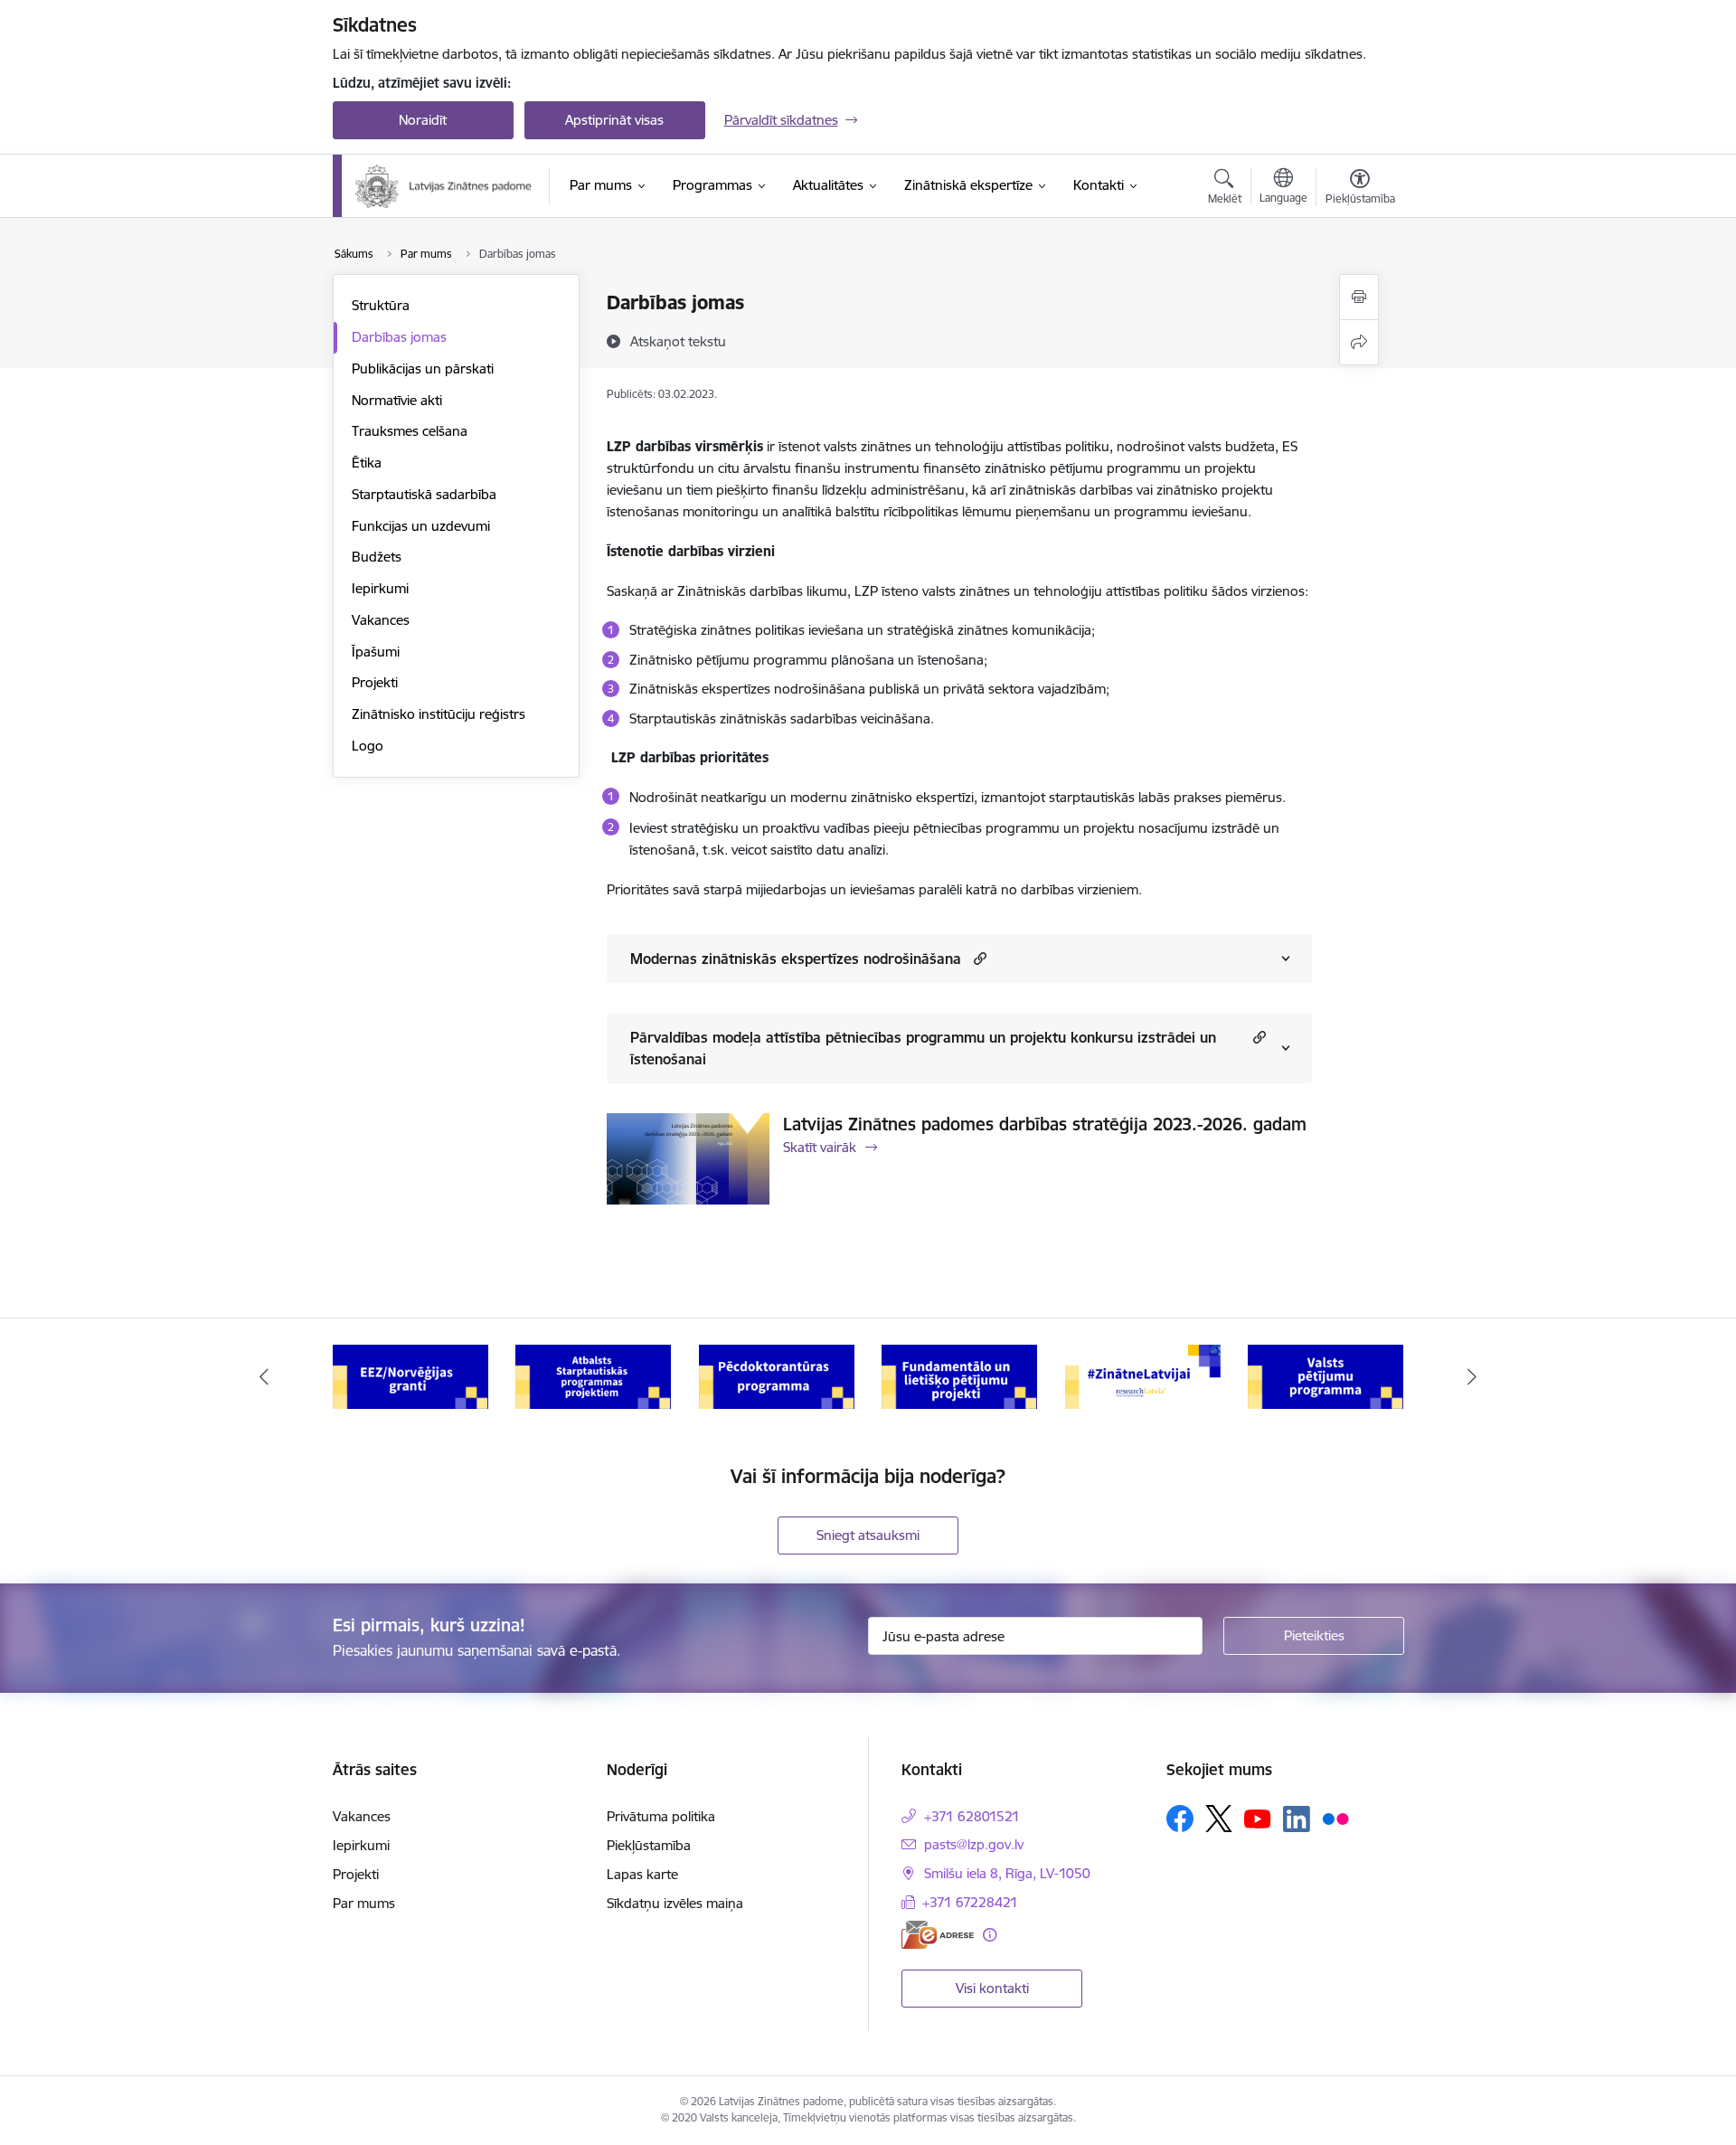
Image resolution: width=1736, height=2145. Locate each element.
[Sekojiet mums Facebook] (1180, 1819)
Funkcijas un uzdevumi (421, 526)
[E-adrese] (938, 1935)
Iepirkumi (380, 588)
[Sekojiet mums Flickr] (1335, 1818)
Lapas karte (642, 1874)
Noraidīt (423, 120)
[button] (978, 958)
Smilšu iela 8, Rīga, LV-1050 (1007, 1873)
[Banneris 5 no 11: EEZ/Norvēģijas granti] (410, 1376)
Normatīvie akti (397, 400)
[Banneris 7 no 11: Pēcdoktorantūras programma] (777, 1376)
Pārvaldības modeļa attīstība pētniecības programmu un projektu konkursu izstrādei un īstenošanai (923, 1048)
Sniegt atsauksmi (868, 1535)
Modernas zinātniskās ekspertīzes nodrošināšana (796, 959)
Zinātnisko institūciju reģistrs (439, 714)
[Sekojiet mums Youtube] (1258, 1818)
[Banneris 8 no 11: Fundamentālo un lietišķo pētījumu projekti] (959, 1376)
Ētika (367, 463)
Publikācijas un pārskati (423, 369)
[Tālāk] (1473, 1377)
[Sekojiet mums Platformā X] (1219, 1819)
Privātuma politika (661, 1816)
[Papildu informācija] (990, 1935)
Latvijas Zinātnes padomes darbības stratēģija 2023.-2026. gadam (1045, 1124)
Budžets (377, 557)
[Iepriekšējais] (264, 1377)
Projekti (375, 682)
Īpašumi (376, 652)
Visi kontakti (992, 1988)
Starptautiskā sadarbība (424, 494)
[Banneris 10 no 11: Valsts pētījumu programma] (1326, 1376)
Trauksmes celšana (410, 431)
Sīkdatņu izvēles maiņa (675, 1903)
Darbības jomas (399, 337)
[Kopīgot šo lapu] (1359, 342)
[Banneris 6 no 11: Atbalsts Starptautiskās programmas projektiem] (593, 1376)
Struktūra (381, 305)
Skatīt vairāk (820, 1147)
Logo (368, 746)
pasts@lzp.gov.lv (974, 1844)
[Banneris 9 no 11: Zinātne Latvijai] (1143, 1376)
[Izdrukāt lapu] (1359, 297)
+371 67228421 (970, 1902)
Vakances (381, 620)
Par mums (364, 1903)
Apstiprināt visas (614, 120)
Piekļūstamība (649, 1845)
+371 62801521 (972, 1816)
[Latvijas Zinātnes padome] (443, 186)
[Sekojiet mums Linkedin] (1297, 1819)
